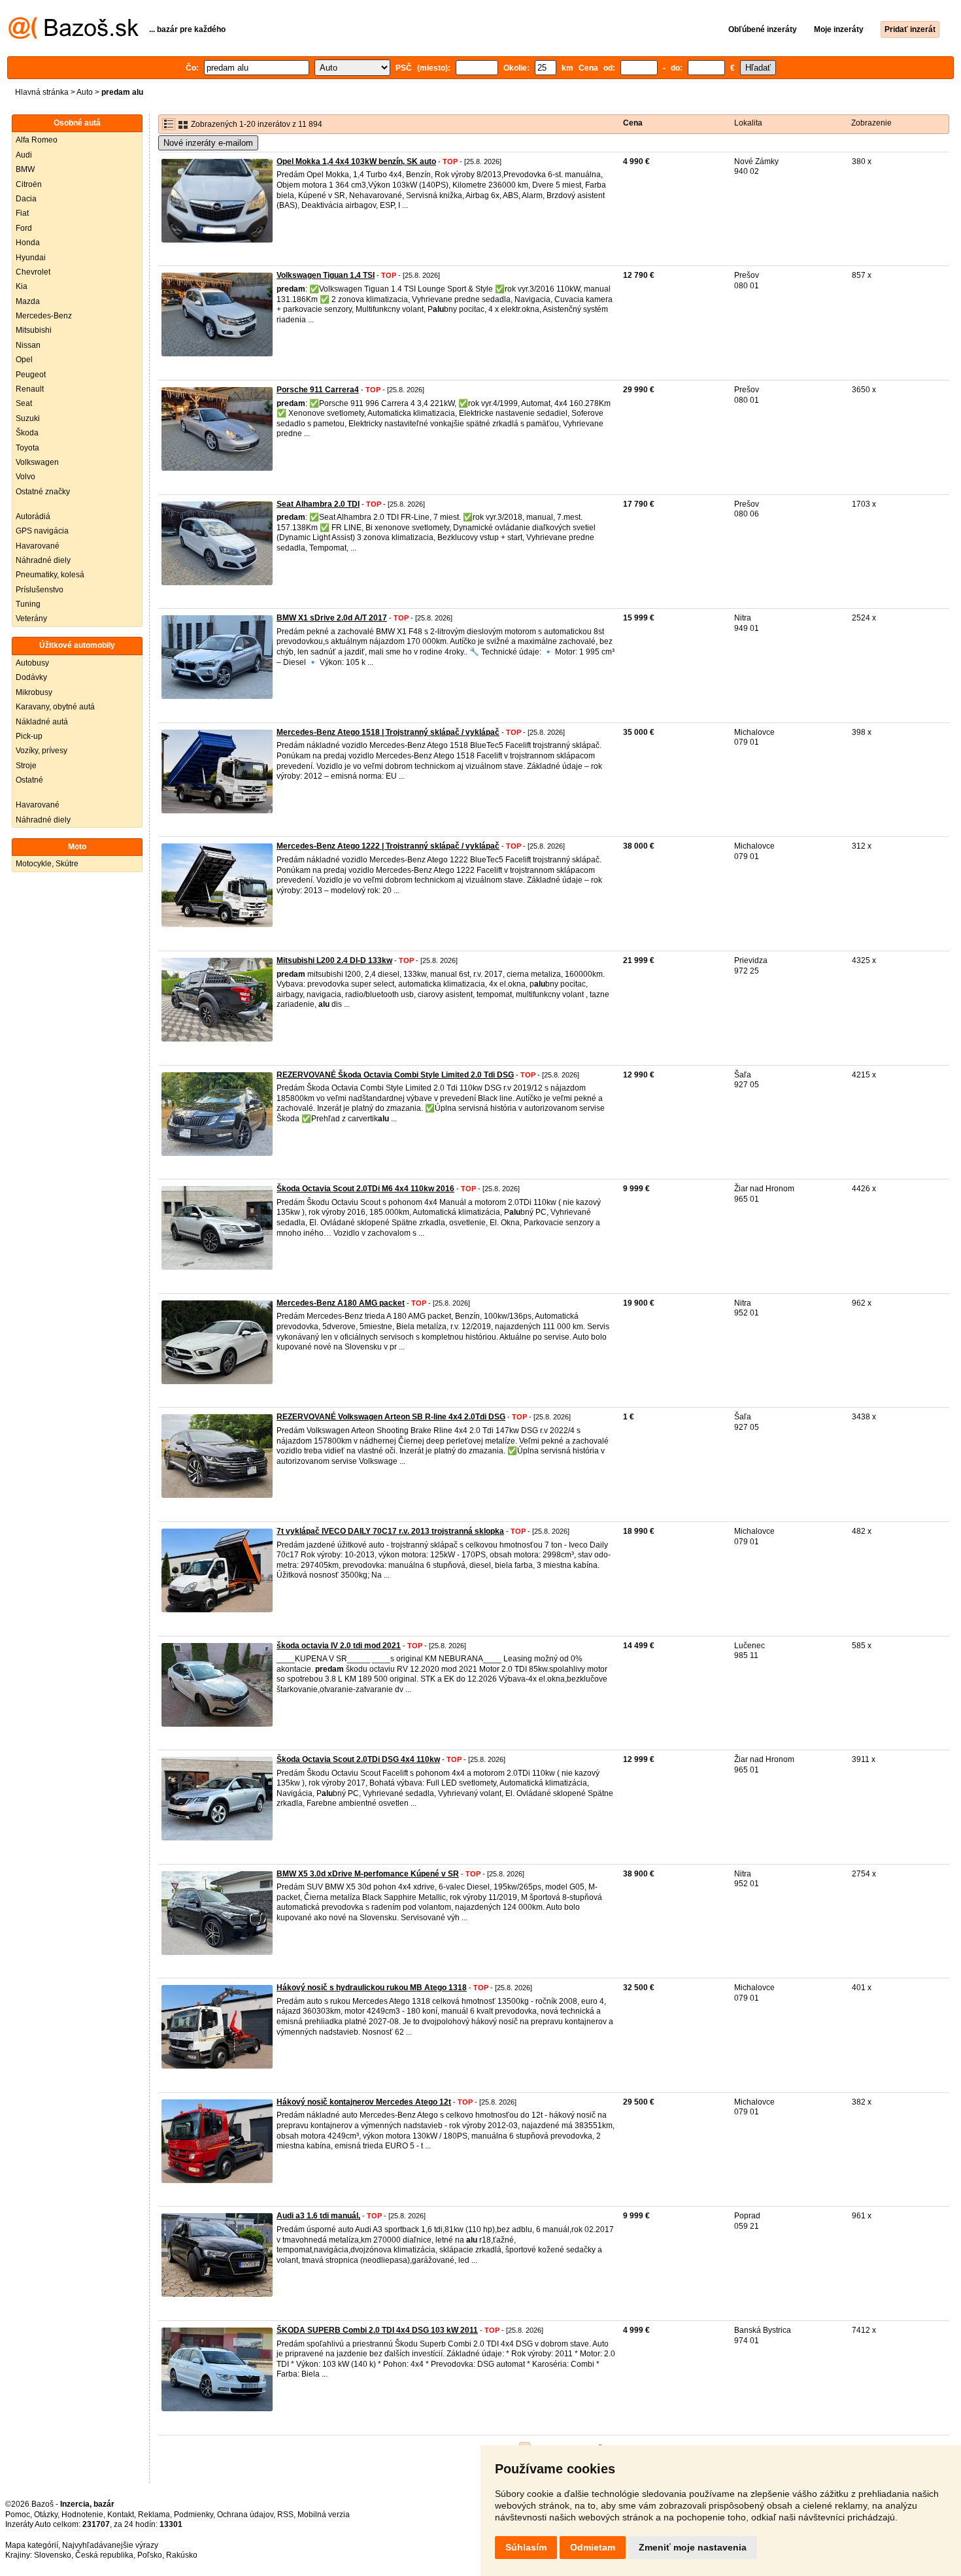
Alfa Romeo (37, 140)
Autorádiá (33, 517)
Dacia (26, 199)
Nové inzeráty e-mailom (208, 143)
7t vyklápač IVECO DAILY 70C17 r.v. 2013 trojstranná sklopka (390, 1531)
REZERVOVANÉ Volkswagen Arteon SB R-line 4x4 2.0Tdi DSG (391, 1417)
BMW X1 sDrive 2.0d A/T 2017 (332, 618)
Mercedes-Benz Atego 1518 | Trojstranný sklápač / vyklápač (388, 732)
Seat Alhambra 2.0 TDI (318, 504)
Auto (85, 92)
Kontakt (121, 2515)
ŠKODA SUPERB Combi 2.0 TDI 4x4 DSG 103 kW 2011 (377, 2330)
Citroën (29, 184)
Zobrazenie (871, 123)
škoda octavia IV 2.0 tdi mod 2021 (339, 1646)
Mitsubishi (34, 330)
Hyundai (31, 258)
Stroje (26, 766)
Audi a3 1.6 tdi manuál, (318, 2216)
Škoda (27, 433)
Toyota (27, 448)
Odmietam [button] (593, 2547)
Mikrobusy (34, 692)
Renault (30, 389)
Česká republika (104, 2555)
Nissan (28, 345)
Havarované (38, 546)
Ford (24, 228)
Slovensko (53, 2555)
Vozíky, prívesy (42, 751)
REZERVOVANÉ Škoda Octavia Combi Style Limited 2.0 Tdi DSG (395, 1075)
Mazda (28, 301)
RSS (285, 2515)
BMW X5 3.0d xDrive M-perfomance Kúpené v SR (368, 1874)
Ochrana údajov (245, 2515)
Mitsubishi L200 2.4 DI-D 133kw (334, 960)
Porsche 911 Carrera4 (318, 390)
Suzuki (28, 418)
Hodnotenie (82, 2515)
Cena (633, 123)
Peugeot (31, 375)
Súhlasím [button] (526, 2547)
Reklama (154, 2515)
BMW (25, 169)
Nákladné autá (42, 722)
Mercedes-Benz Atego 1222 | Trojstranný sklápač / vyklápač (388, 846)
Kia (22, 286)
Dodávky (31, 677)
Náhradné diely (43, 560)
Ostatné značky (43, 492)
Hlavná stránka (42, 92)
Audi (24, 155)
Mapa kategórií (32, 2545)
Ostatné (29, 780)
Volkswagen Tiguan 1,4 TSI (326, 275)
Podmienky (194, 2515)
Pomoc (18, 2515)
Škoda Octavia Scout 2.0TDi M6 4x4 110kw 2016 (365, 1189)
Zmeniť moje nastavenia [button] (693, 2547)
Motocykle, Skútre (47, 864)
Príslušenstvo (40, 590)
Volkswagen (37, 462)
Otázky (46, 2515)
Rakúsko (182, 2555)
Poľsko (150, 2555)
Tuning (28, 604)
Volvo (25, 477)
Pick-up (29, 736)
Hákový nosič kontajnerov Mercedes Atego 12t (364, 2102)
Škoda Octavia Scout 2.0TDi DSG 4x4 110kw (358, 1759)
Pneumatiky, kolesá (50, 575)
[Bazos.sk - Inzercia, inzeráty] (74, 37)
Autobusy (32, 663)
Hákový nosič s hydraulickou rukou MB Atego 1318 (372, 1988)
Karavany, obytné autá (55, 707)
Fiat (22, 213)
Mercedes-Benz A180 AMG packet (341, 1303)
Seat (24, 403)
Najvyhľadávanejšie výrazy (110, 2545)
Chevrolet (33, 272)
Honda (28, 243)
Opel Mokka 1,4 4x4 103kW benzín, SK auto (356, 161)
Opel (24, 360)
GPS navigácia (42, 531)
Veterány (31, 619)
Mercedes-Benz (44, 316)
